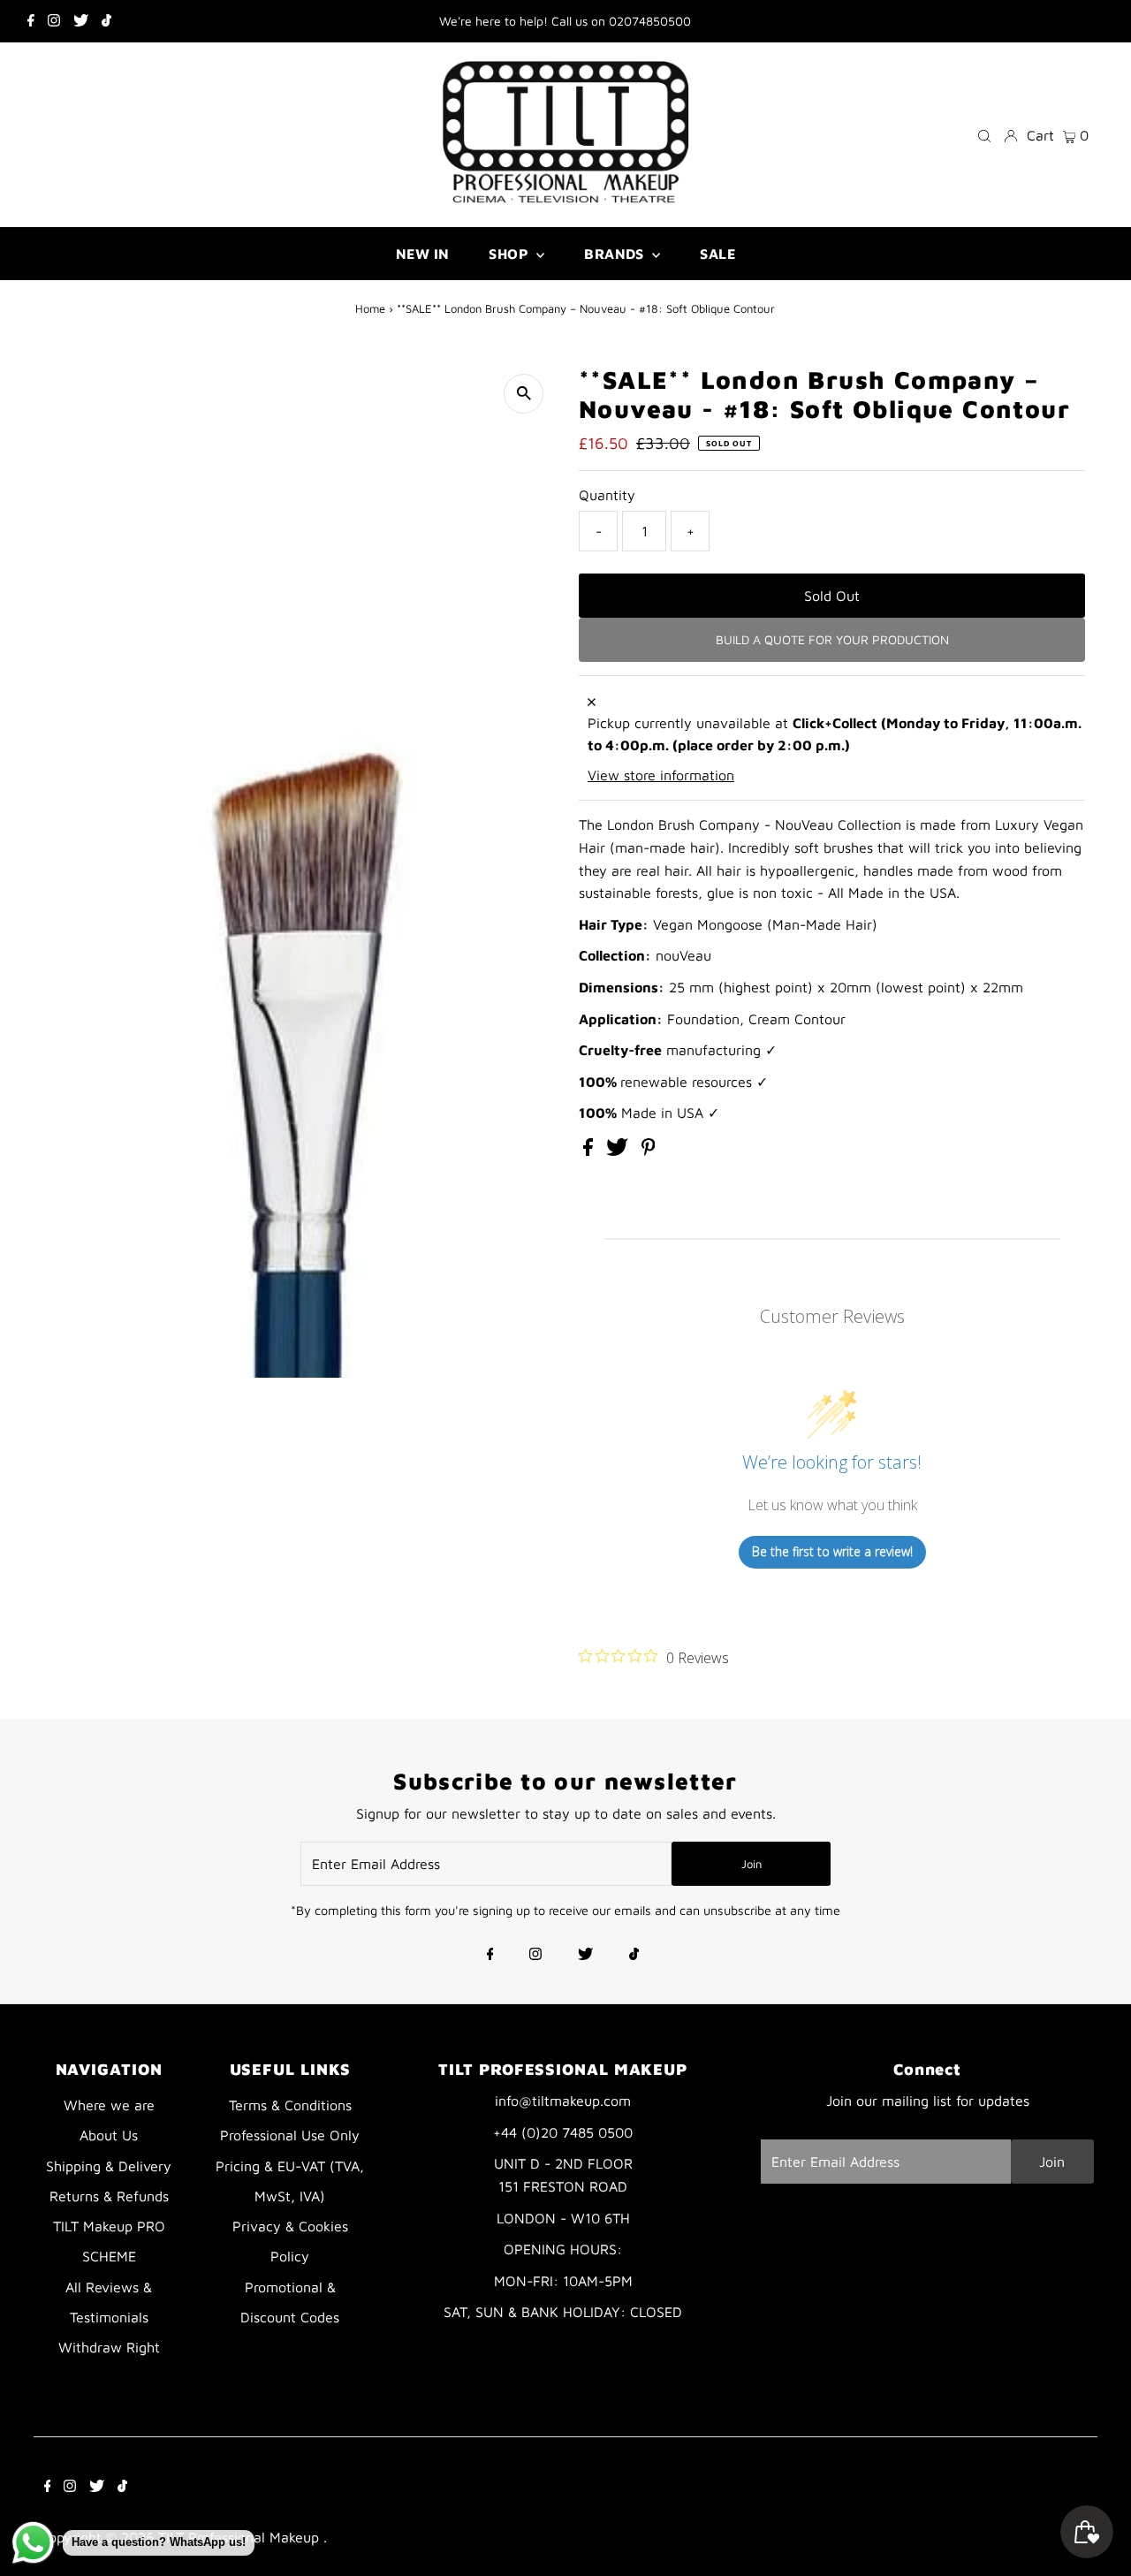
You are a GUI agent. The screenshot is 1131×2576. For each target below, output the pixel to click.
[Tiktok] (106, 21)
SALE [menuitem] (717, 254)
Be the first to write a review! (832, 1551)
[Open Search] (984, 135)
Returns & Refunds (109, 2196)
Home (370, 308)
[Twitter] (81, 21)
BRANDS (616, 254)
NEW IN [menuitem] (422, 254)
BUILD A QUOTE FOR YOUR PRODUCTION (832, 639)
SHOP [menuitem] (510, 254)
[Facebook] (31, 21)
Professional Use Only (290, 2135)
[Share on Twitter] (619, 1151)
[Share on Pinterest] (649, 1151)
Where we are (109, 2105)
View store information (661, 775)
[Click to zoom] (524, 394)
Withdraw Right (109, 2347)
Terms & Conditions (290, 2105)
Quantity (607, 495)
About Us (109, 2135)
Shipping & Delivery (109, 2166)
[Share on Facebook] (590, 1151)
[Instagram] (54, 21)
